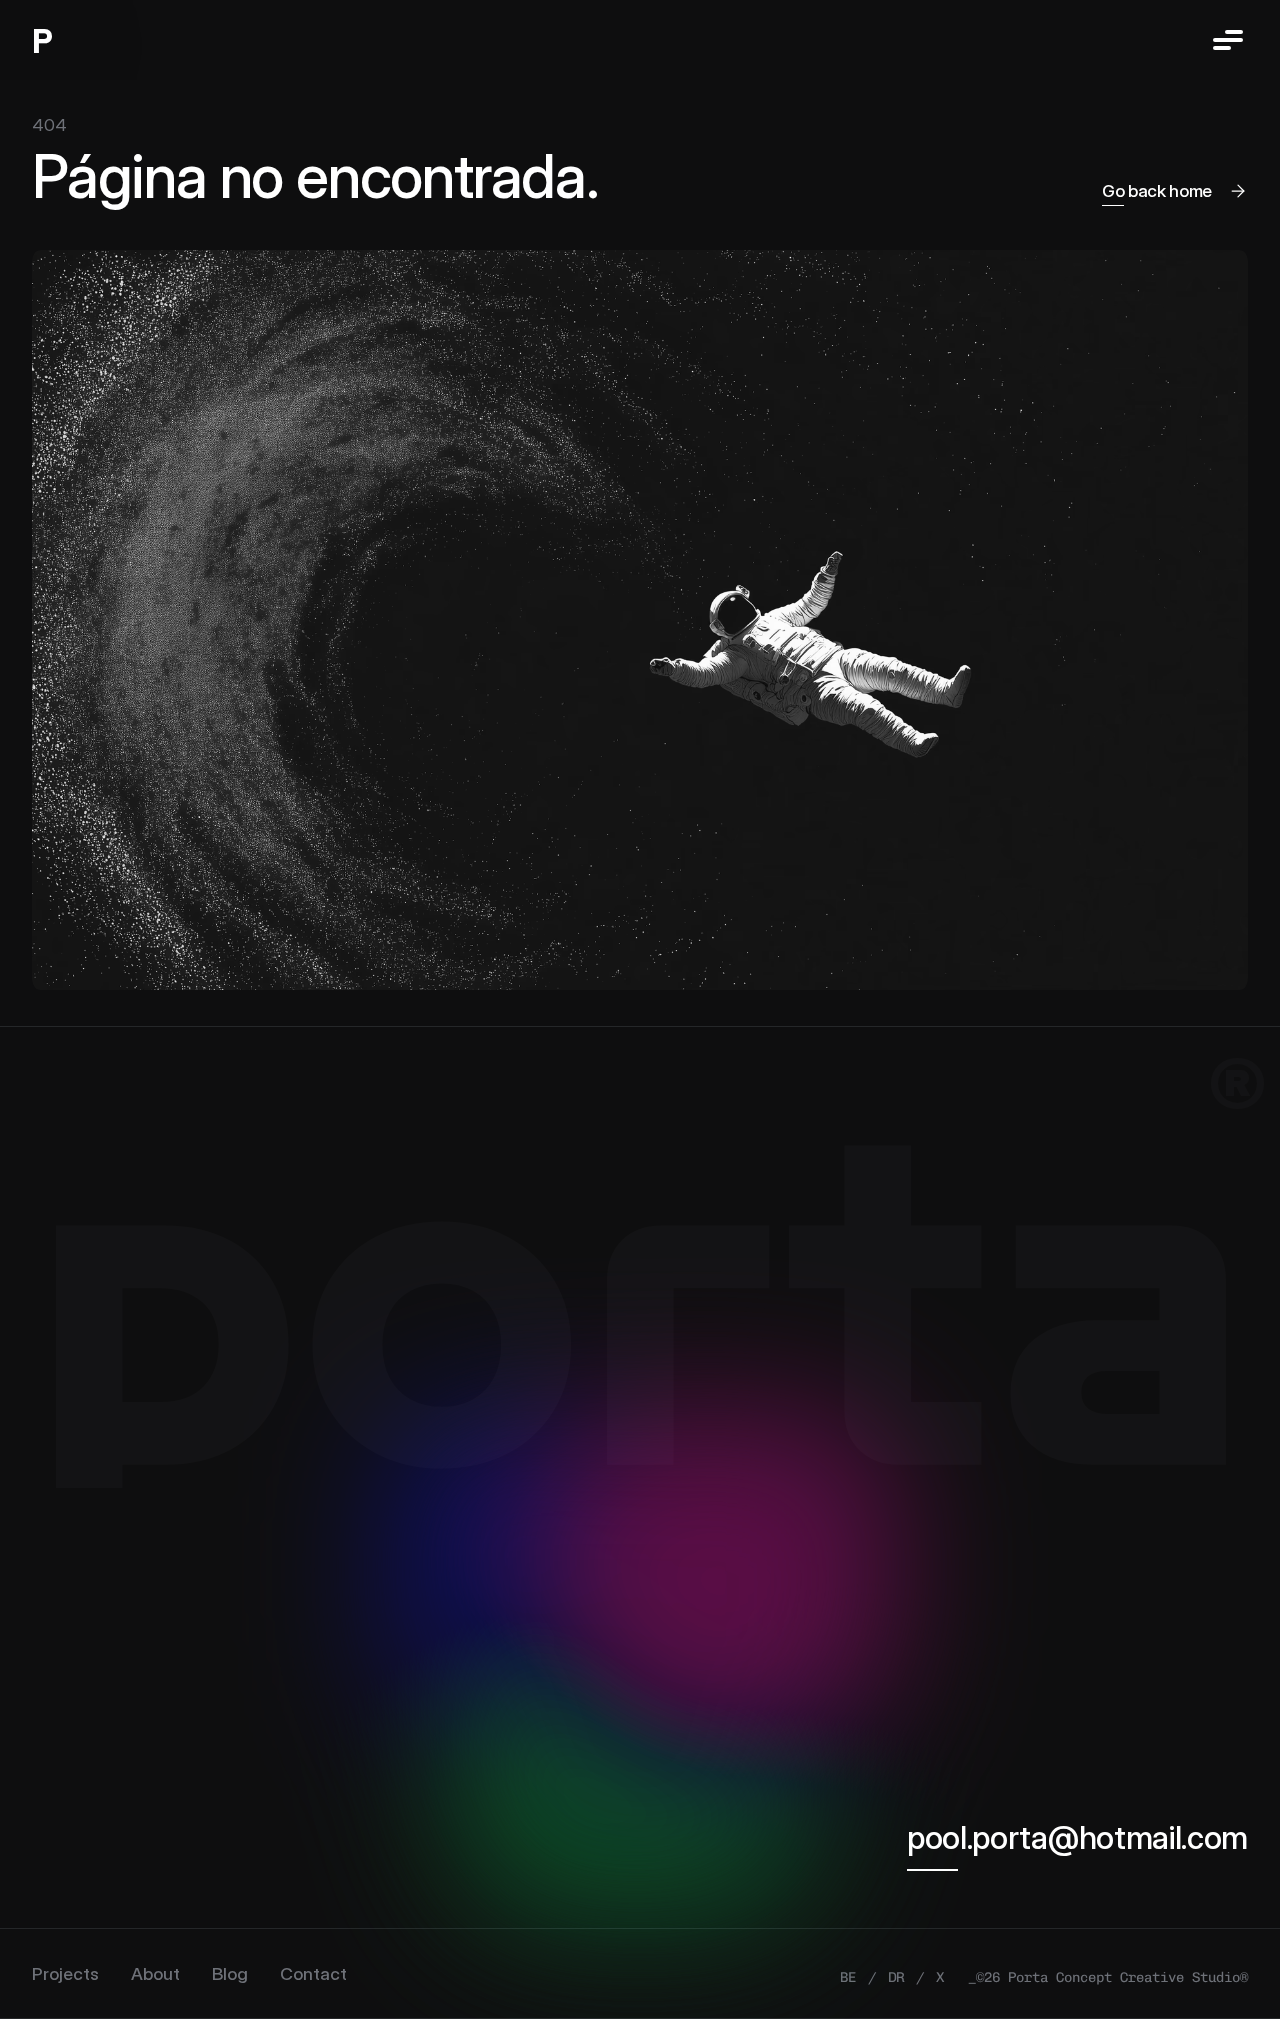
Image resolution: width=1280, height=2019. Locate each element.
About (155, 1973)
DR (896, 1977)
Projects (65, 1973)
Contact (313, 1973)
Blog (230, 1973)
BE (848, 1977)
